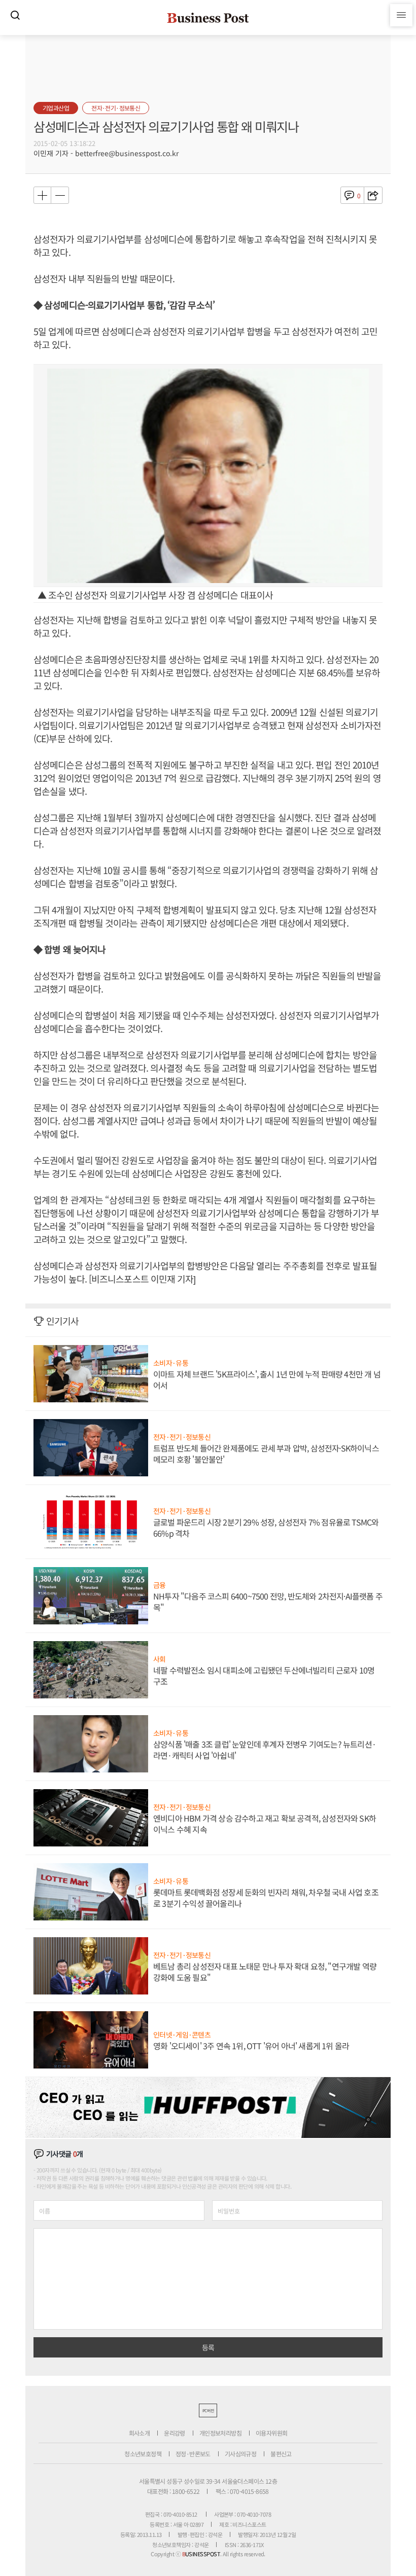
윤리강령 (175, 2433)
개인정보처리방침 (220, 2433)
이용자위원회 (271, 2433)
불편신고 (281, 2454)
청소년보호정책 (143, 2454)
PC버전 (208, 2410)
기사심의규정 (240, 2454)
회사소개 (140, 2433)
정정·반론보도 (193, 2454)
